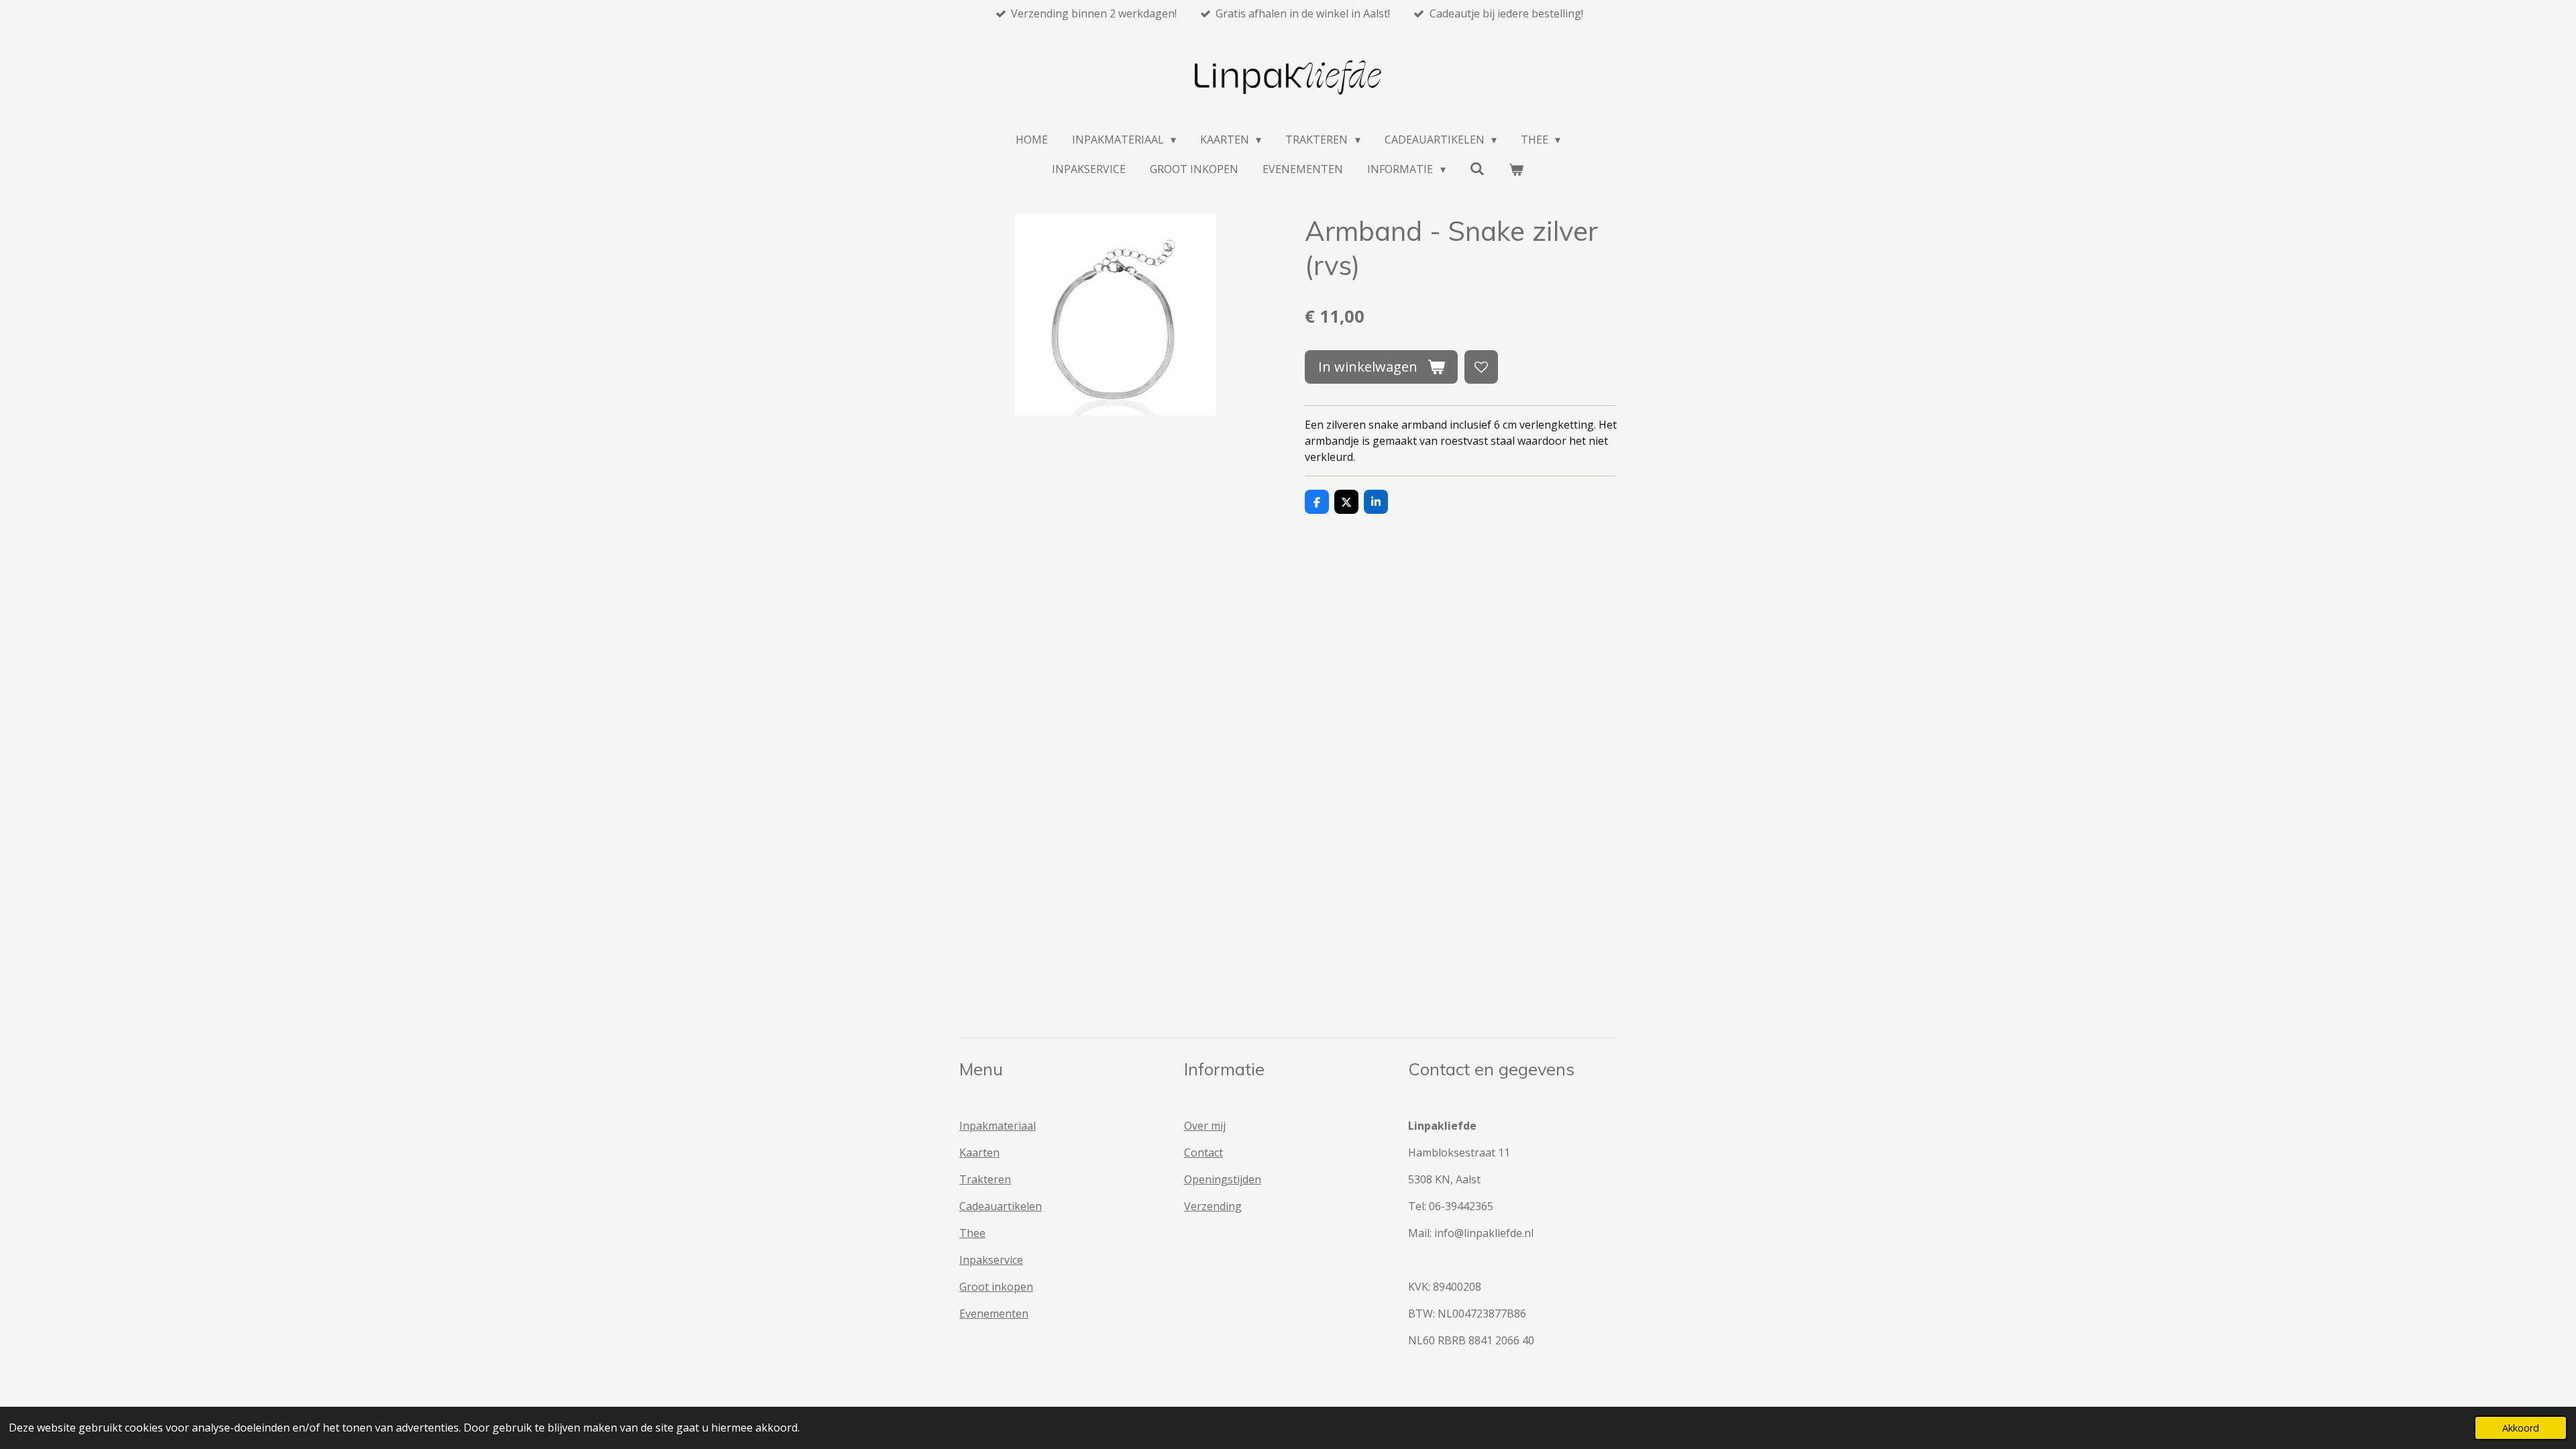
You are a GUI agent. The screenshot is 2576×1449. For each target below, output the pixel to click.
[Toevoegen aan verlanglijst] (1481, 367)
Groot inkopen (996, 1287)
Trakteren (985, 1179)
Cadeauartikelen (1001, 1206)
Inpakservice (991, 1260)
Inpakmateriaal (998, 1126)
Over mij (1205, 1126)
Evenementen (994, 1313)
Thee (972, 1233)
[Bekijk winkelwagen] (1516, 169)
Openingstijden (1223, 1179)
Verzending (1213, 1206)
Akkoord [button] (2521, 1428)
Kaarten (979, 1152)
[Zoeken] (1477, 168)
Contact (1203, 1152)
